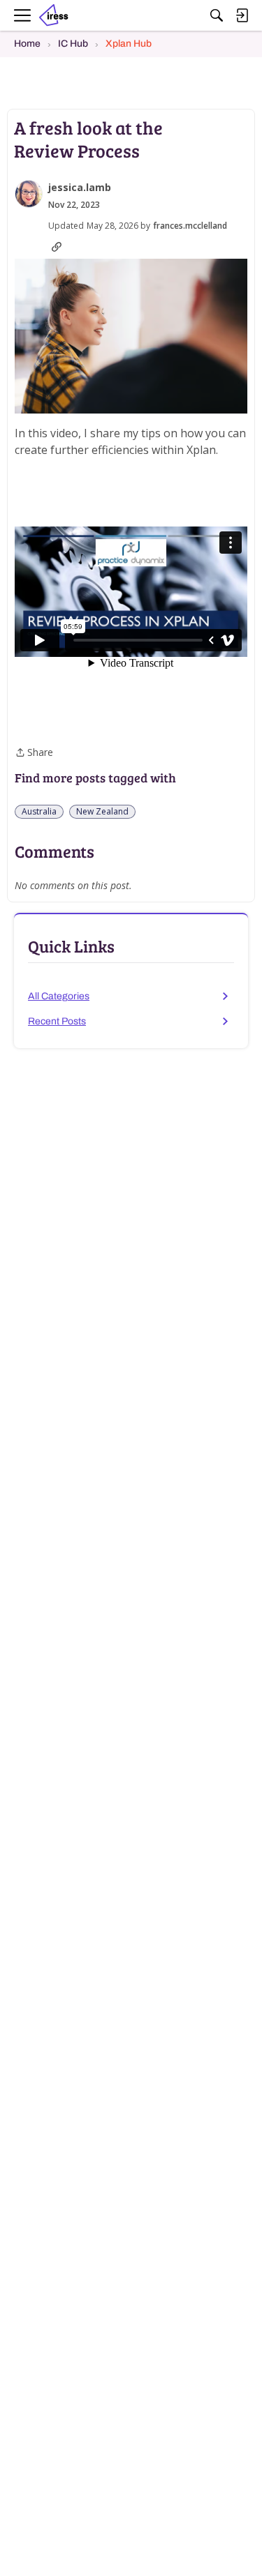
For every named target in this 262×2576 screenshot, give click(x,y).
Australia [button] (39, 811)
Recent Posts (57, 1021)
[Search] (217, 15)
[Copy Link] (57, 247)
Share (34, 753)
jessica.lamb (80, 188)
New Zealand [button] (102, 811)
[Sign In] (242, 15)
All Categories (59, 996)
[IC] (59, 16)
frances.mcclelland (190, 226)
